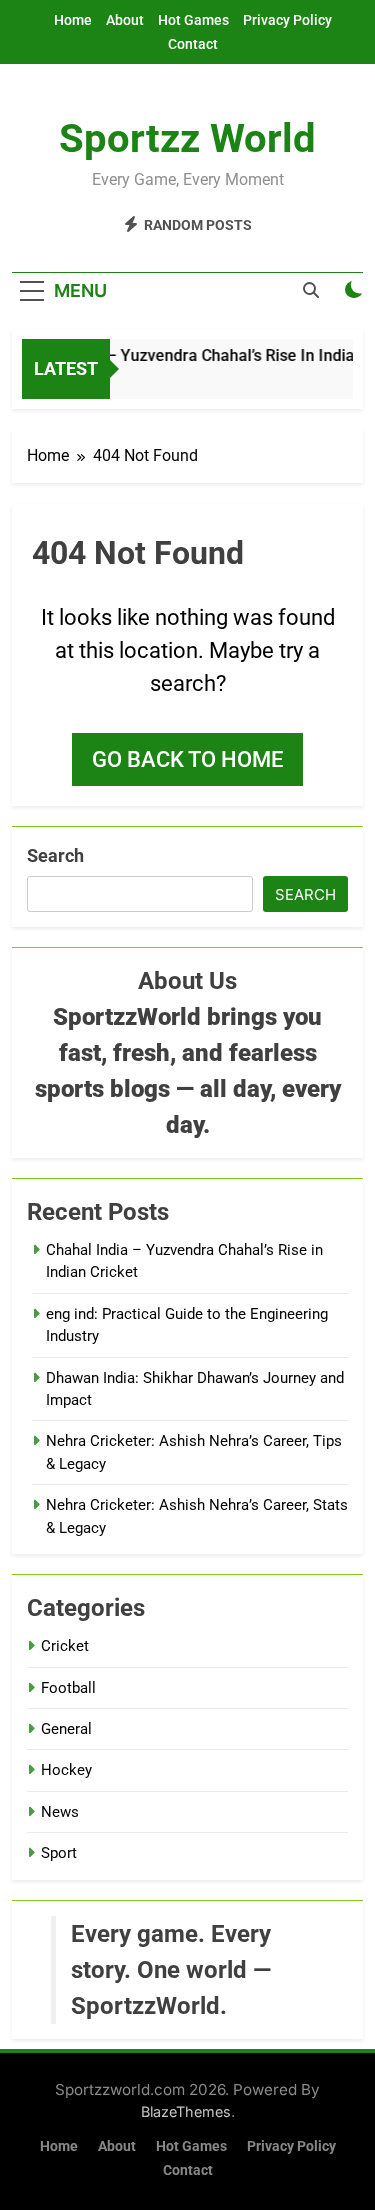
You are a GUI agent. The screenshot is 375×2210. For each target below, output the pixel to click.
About (125, 20)
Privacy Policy (287, 20)
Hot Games (193, 20)
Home (73, 20)
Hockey (66, 1770)
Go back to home (187, 759)
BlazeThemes (186, 2111)
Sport (59, 1853)
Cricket (65, 1646)
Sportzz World (187, 138)
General (66, 1729)
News (60, 1812)
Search (55, 855)
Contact (193, 44)
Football (68, 1688)
